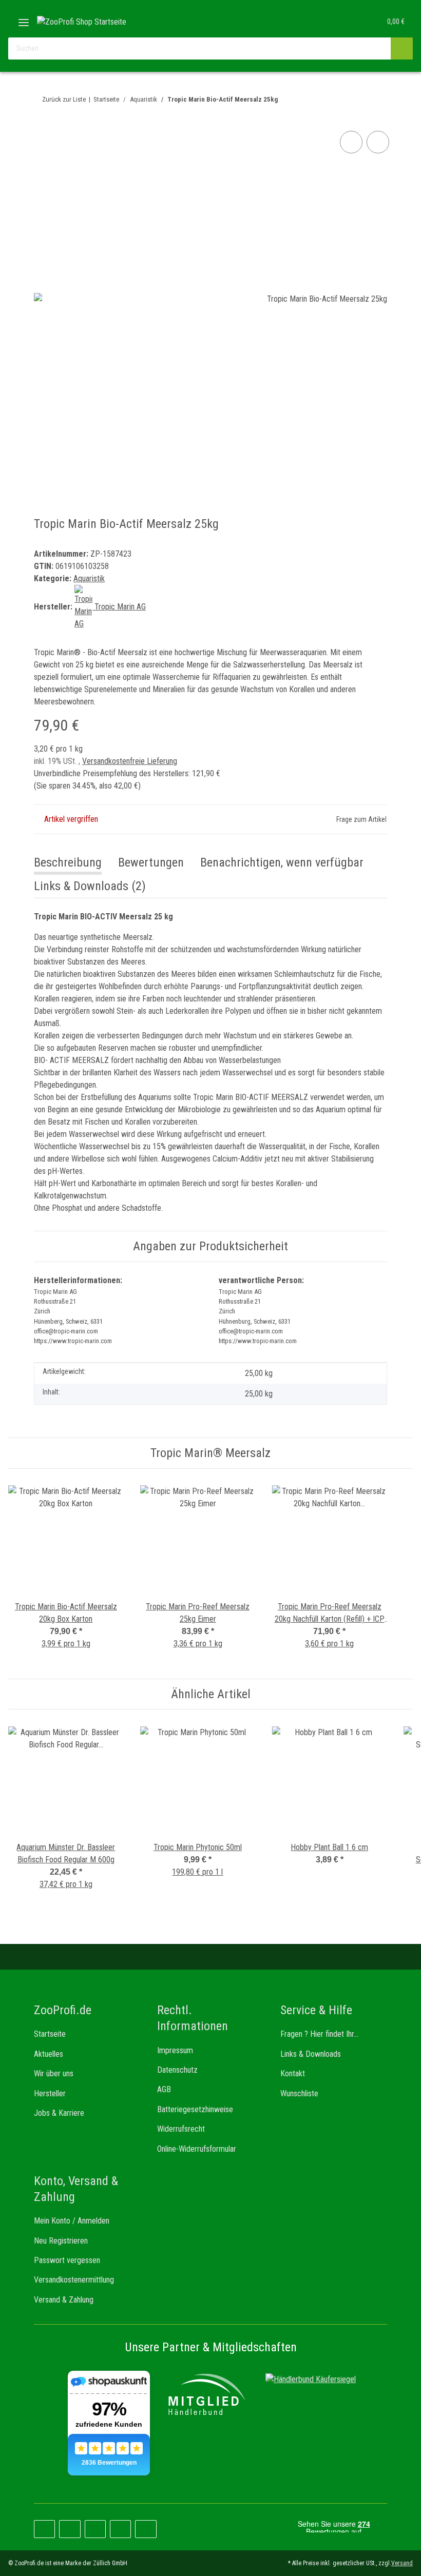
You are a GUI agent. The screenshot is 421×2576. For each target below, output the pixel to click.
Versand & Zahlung (64, 2300)
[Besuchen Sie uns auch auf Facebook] (44, 2529)
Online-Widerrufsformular (197, 2149)
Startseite (50, 2034)
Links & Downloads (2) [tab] (90, 886)
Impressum (175, 2050)
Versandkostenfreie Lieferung (130, 761)
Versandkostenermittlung (74, 2280)
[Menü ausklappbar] (24, 19)
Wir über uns (54, 2073)
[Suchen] (402, 48)
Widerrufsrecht (181, 2129)
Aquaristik (89, 578)
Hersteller (50, 2093)
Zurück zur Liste (64, 99)
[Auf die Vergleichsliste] (351, 142)
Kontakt (293, 2073)
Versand (402, 2563)
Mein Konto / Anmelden (72, 2221)
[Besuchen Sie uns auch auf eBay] (146, 2529)
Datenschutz (177, 2070)
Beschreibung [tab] (68, 862)
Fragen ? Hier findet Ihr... (319, 2034)
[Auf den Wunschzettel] (378, 142)
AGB (164, 2089)
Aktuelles (49, 2054)
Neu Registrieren (61, 2241)
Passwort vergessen (67, 2260)
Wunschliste (299, 2093)
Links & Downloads (311, 2054)
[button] (332, 22)
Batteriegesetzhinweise (195, 2109)
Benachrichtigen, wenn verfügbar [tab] (282, 862)
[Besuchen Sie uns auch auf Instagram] (95, 2529)
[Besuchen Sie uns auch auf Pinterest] (70, 2529)
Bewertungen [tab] (151, 862)
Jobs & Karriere (59, 2113)
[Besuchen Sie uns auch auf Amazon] (120, 2529)
